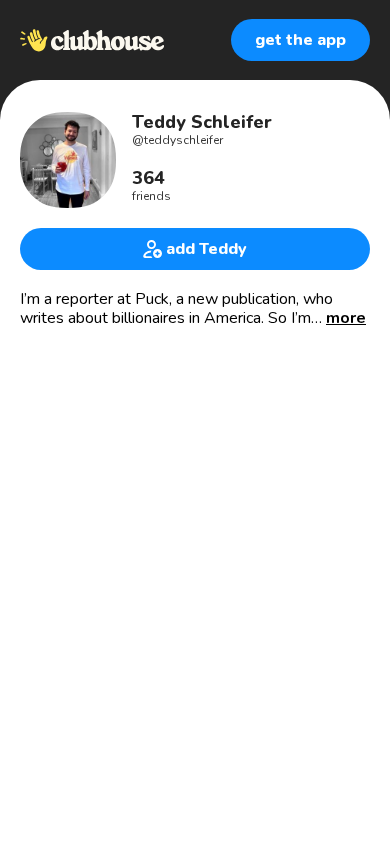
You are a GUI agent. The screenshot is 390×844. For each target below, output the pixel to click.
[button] (346, 318)
